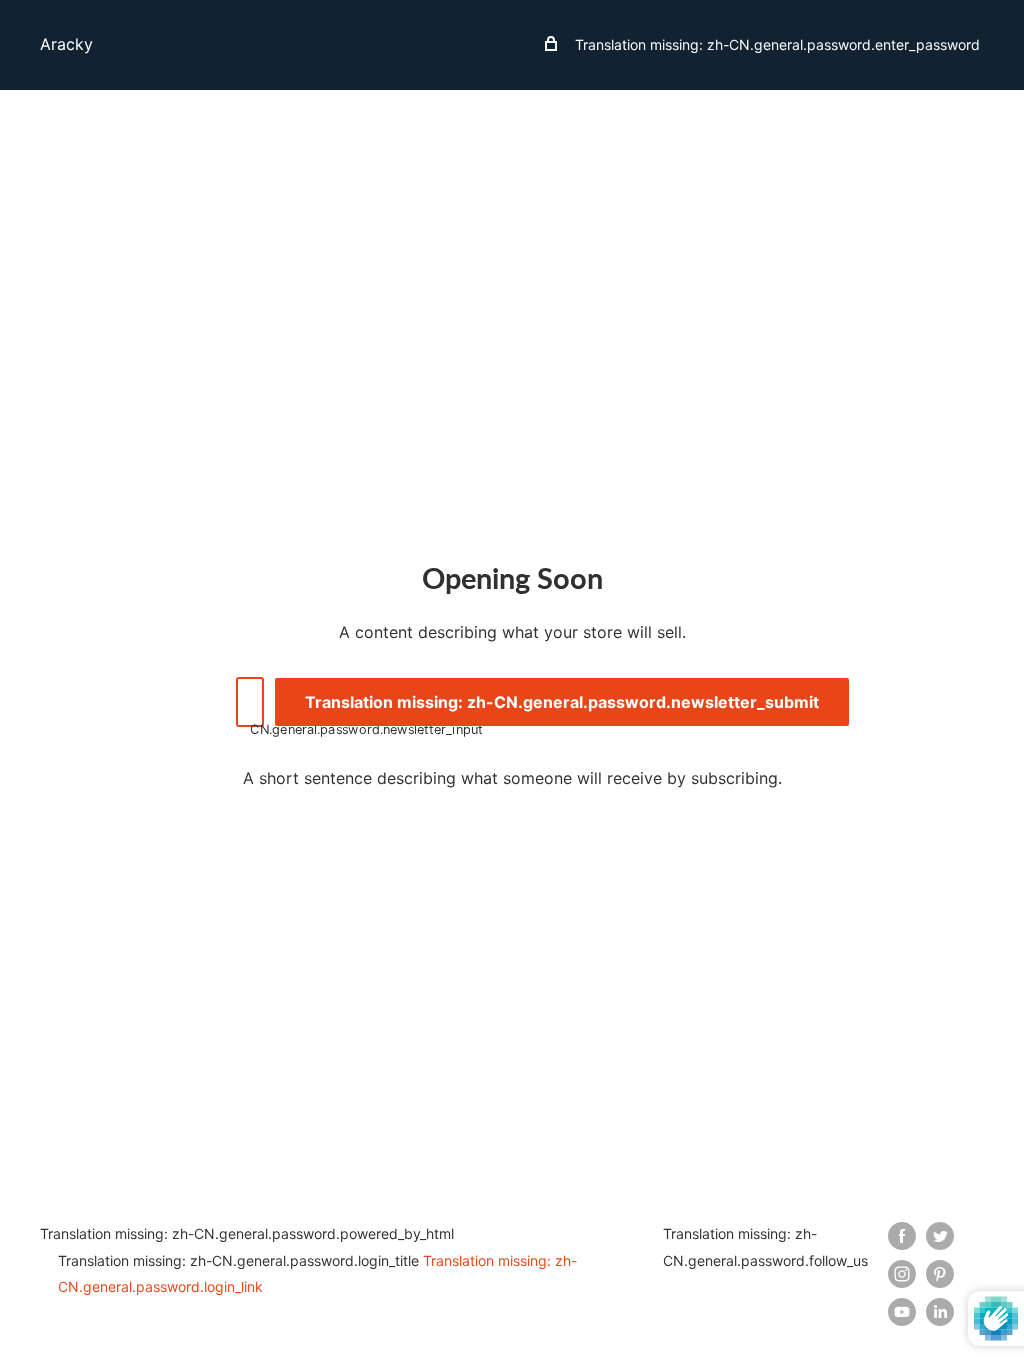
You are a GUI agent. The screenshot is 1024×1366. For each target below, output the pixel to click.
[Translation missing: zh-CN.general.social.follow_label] (902, 1235)
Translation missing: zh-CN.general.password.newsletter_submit (562, 702)
